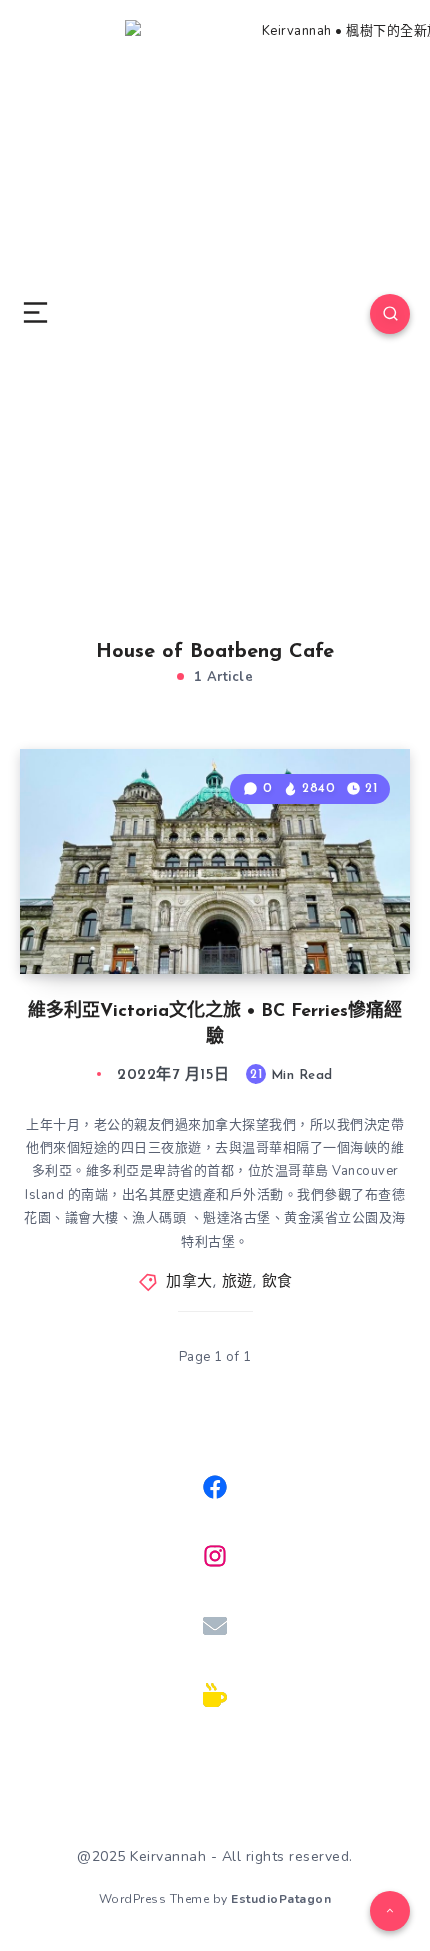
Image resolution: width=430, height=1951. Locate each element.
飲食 (277, 1282)
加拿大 (189, 1282)
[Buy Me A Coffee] (215, 1695)
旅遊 (237, 1282)
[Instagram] (215, 1556)
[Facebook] (215, 1487)
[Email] (215, 1626)
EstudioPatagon (281, 1899)
